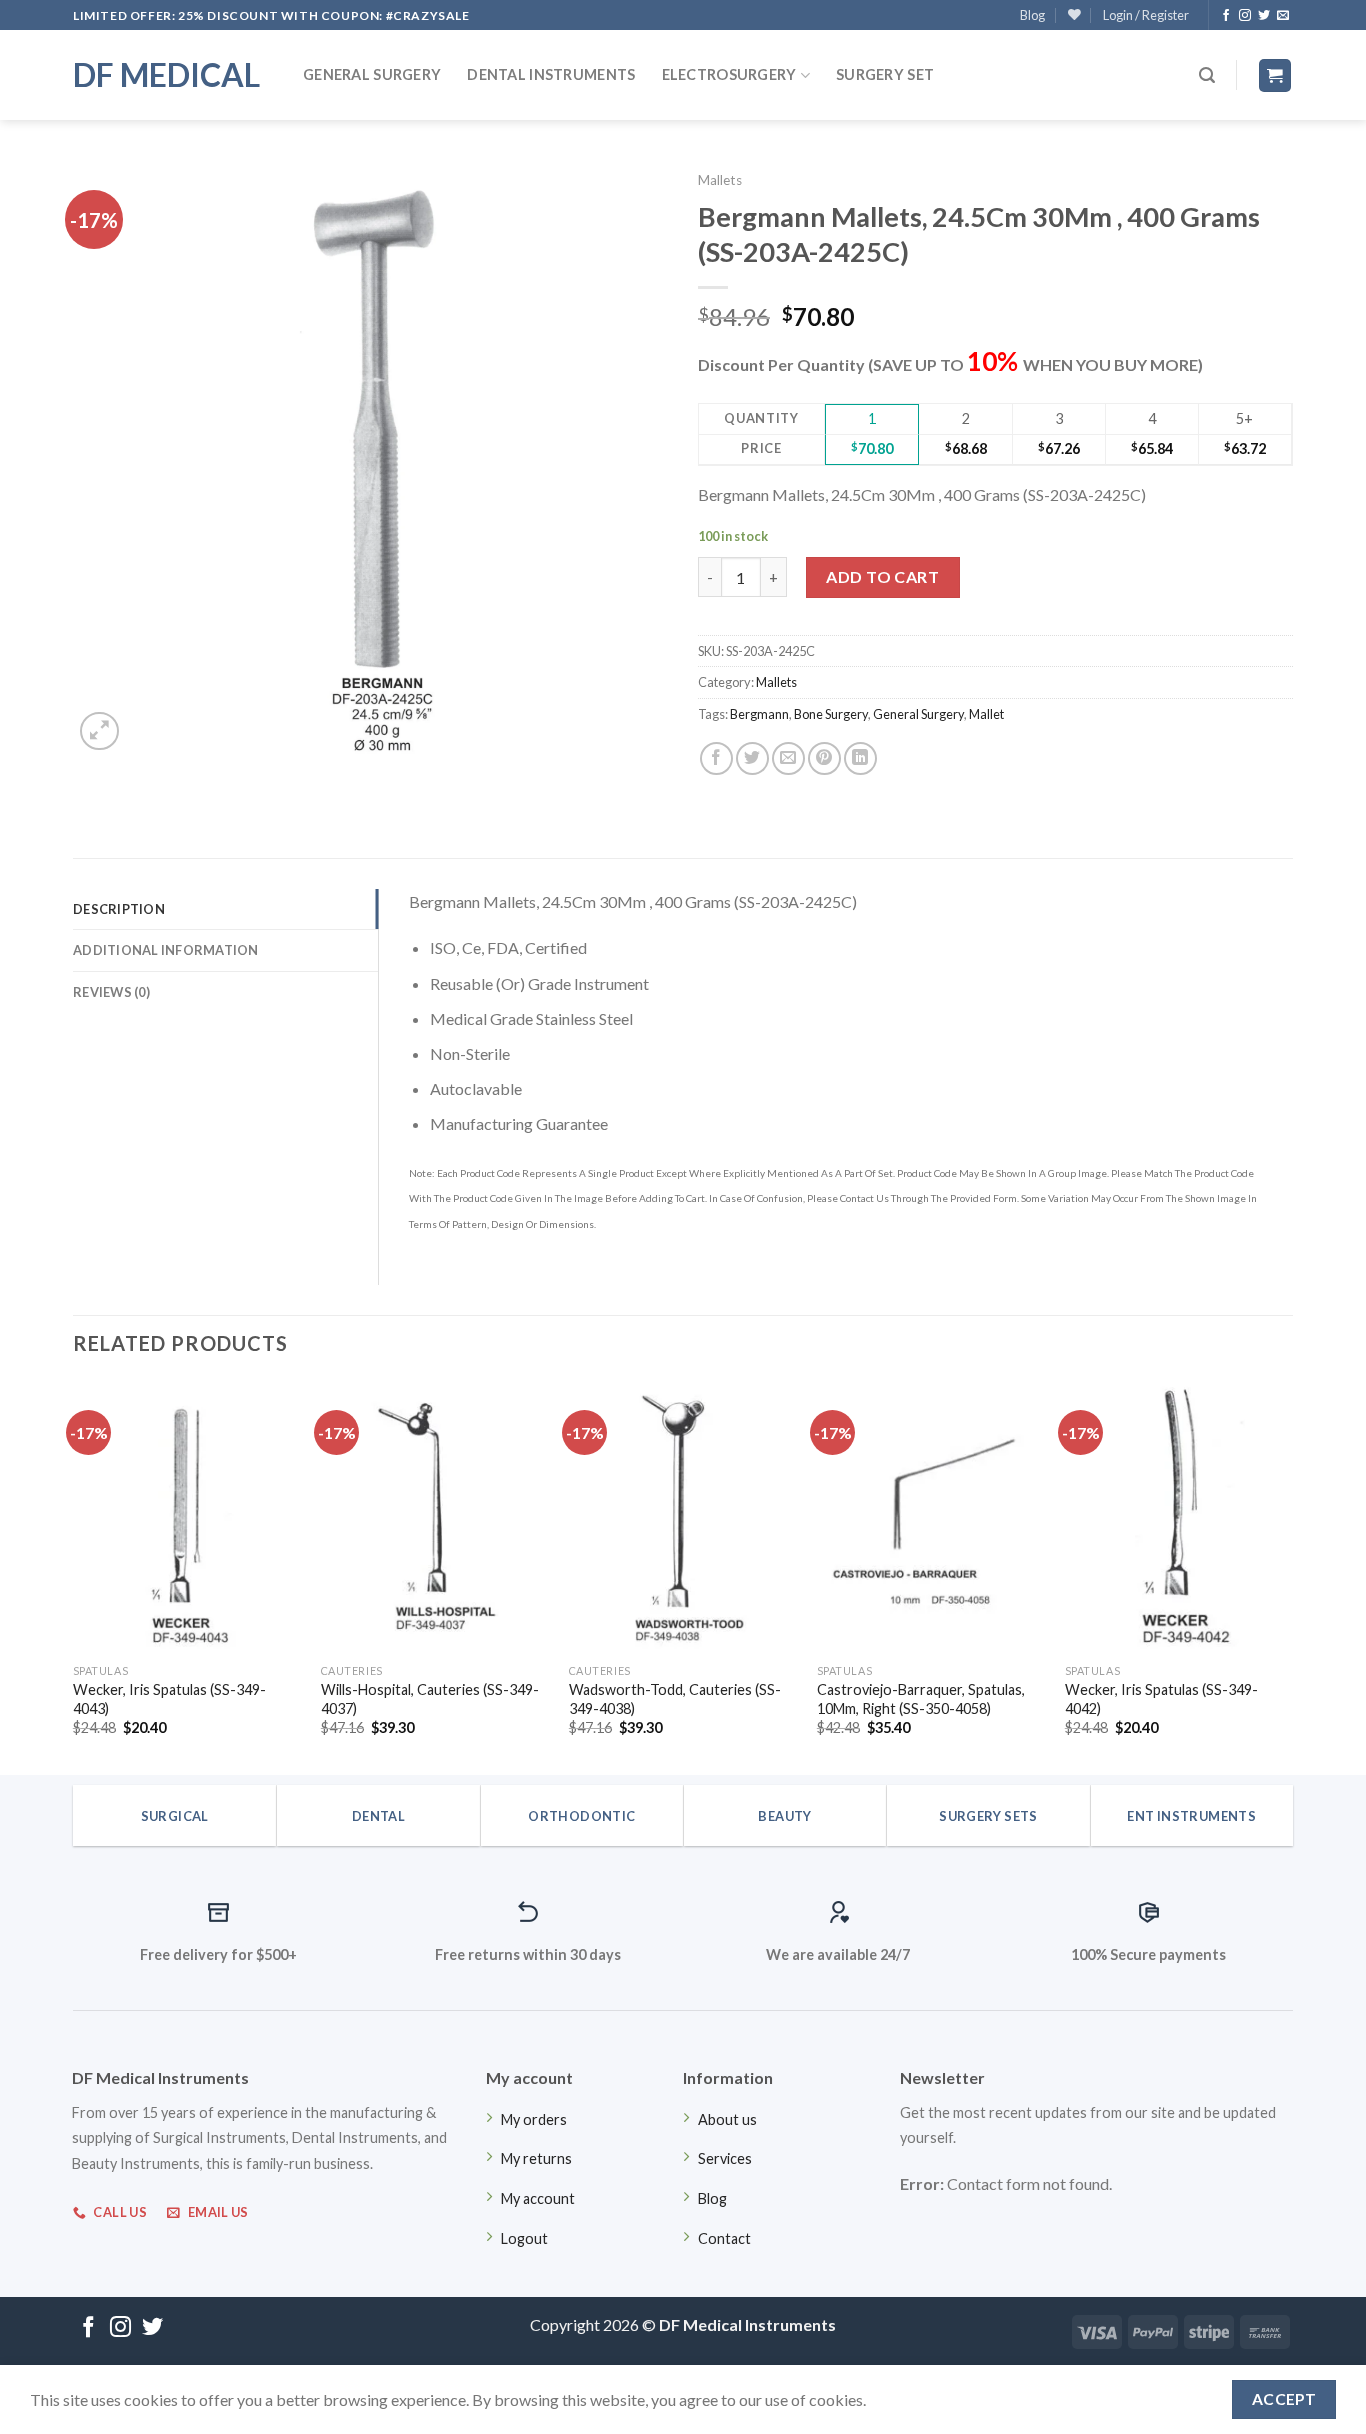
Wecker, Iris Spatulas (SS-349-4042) (1161, 1699)
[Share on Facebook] (716, 758)
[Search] (1207, 75)
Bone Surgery (831, 714)
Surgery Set (885, 74)
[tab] (225, 909)
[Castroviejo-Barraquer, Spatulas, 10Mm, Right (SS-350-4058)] (931, 1517)
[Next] (1292, 1575)
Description (119, 909)
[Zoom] (99, 731)
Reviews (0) (111, 992)
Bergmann (759, 714)
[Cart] (1275, 75)
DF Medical (166, 75)
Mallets (720, 180)
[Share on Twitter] (752, 758)
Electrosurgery (729, 74)
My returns (536, 2158)
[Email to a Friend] (788, 758)
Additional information (166, 950)
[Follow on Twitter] (1264, 16)
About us (727, 2119)
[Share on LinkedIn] (860, 758)
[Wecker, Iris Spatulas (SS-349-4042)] (1179, 1517)
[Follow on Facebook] (1226, 16)
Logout (524, 2238)
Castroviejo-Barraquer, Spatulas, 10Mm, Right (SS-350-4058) (921, 1699)
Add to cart (882, 576)
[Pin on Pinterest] (824, 758)
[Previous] (74, 1575)
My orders (534, 2119)
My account (538, 2198)
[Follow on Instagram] (1245, 16)
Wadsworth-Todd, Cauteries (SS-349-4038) (675, 1699)
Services (725, 2158)
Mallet (986, 714)
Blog (1032, 15)
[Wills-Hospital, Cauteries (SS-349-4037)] (435, 1517)
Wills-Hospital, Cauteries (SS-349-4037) (430, 1699)
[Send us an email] (1283, 16)
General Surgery (372, 74)
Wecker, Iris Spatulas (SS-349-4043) (169, 1699)
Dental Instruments (551, 74)
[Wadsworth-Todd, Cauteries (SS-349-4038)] (683, 1517)
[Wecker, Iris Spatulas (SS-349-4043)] (187, 1517)
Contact (724, 2238)
